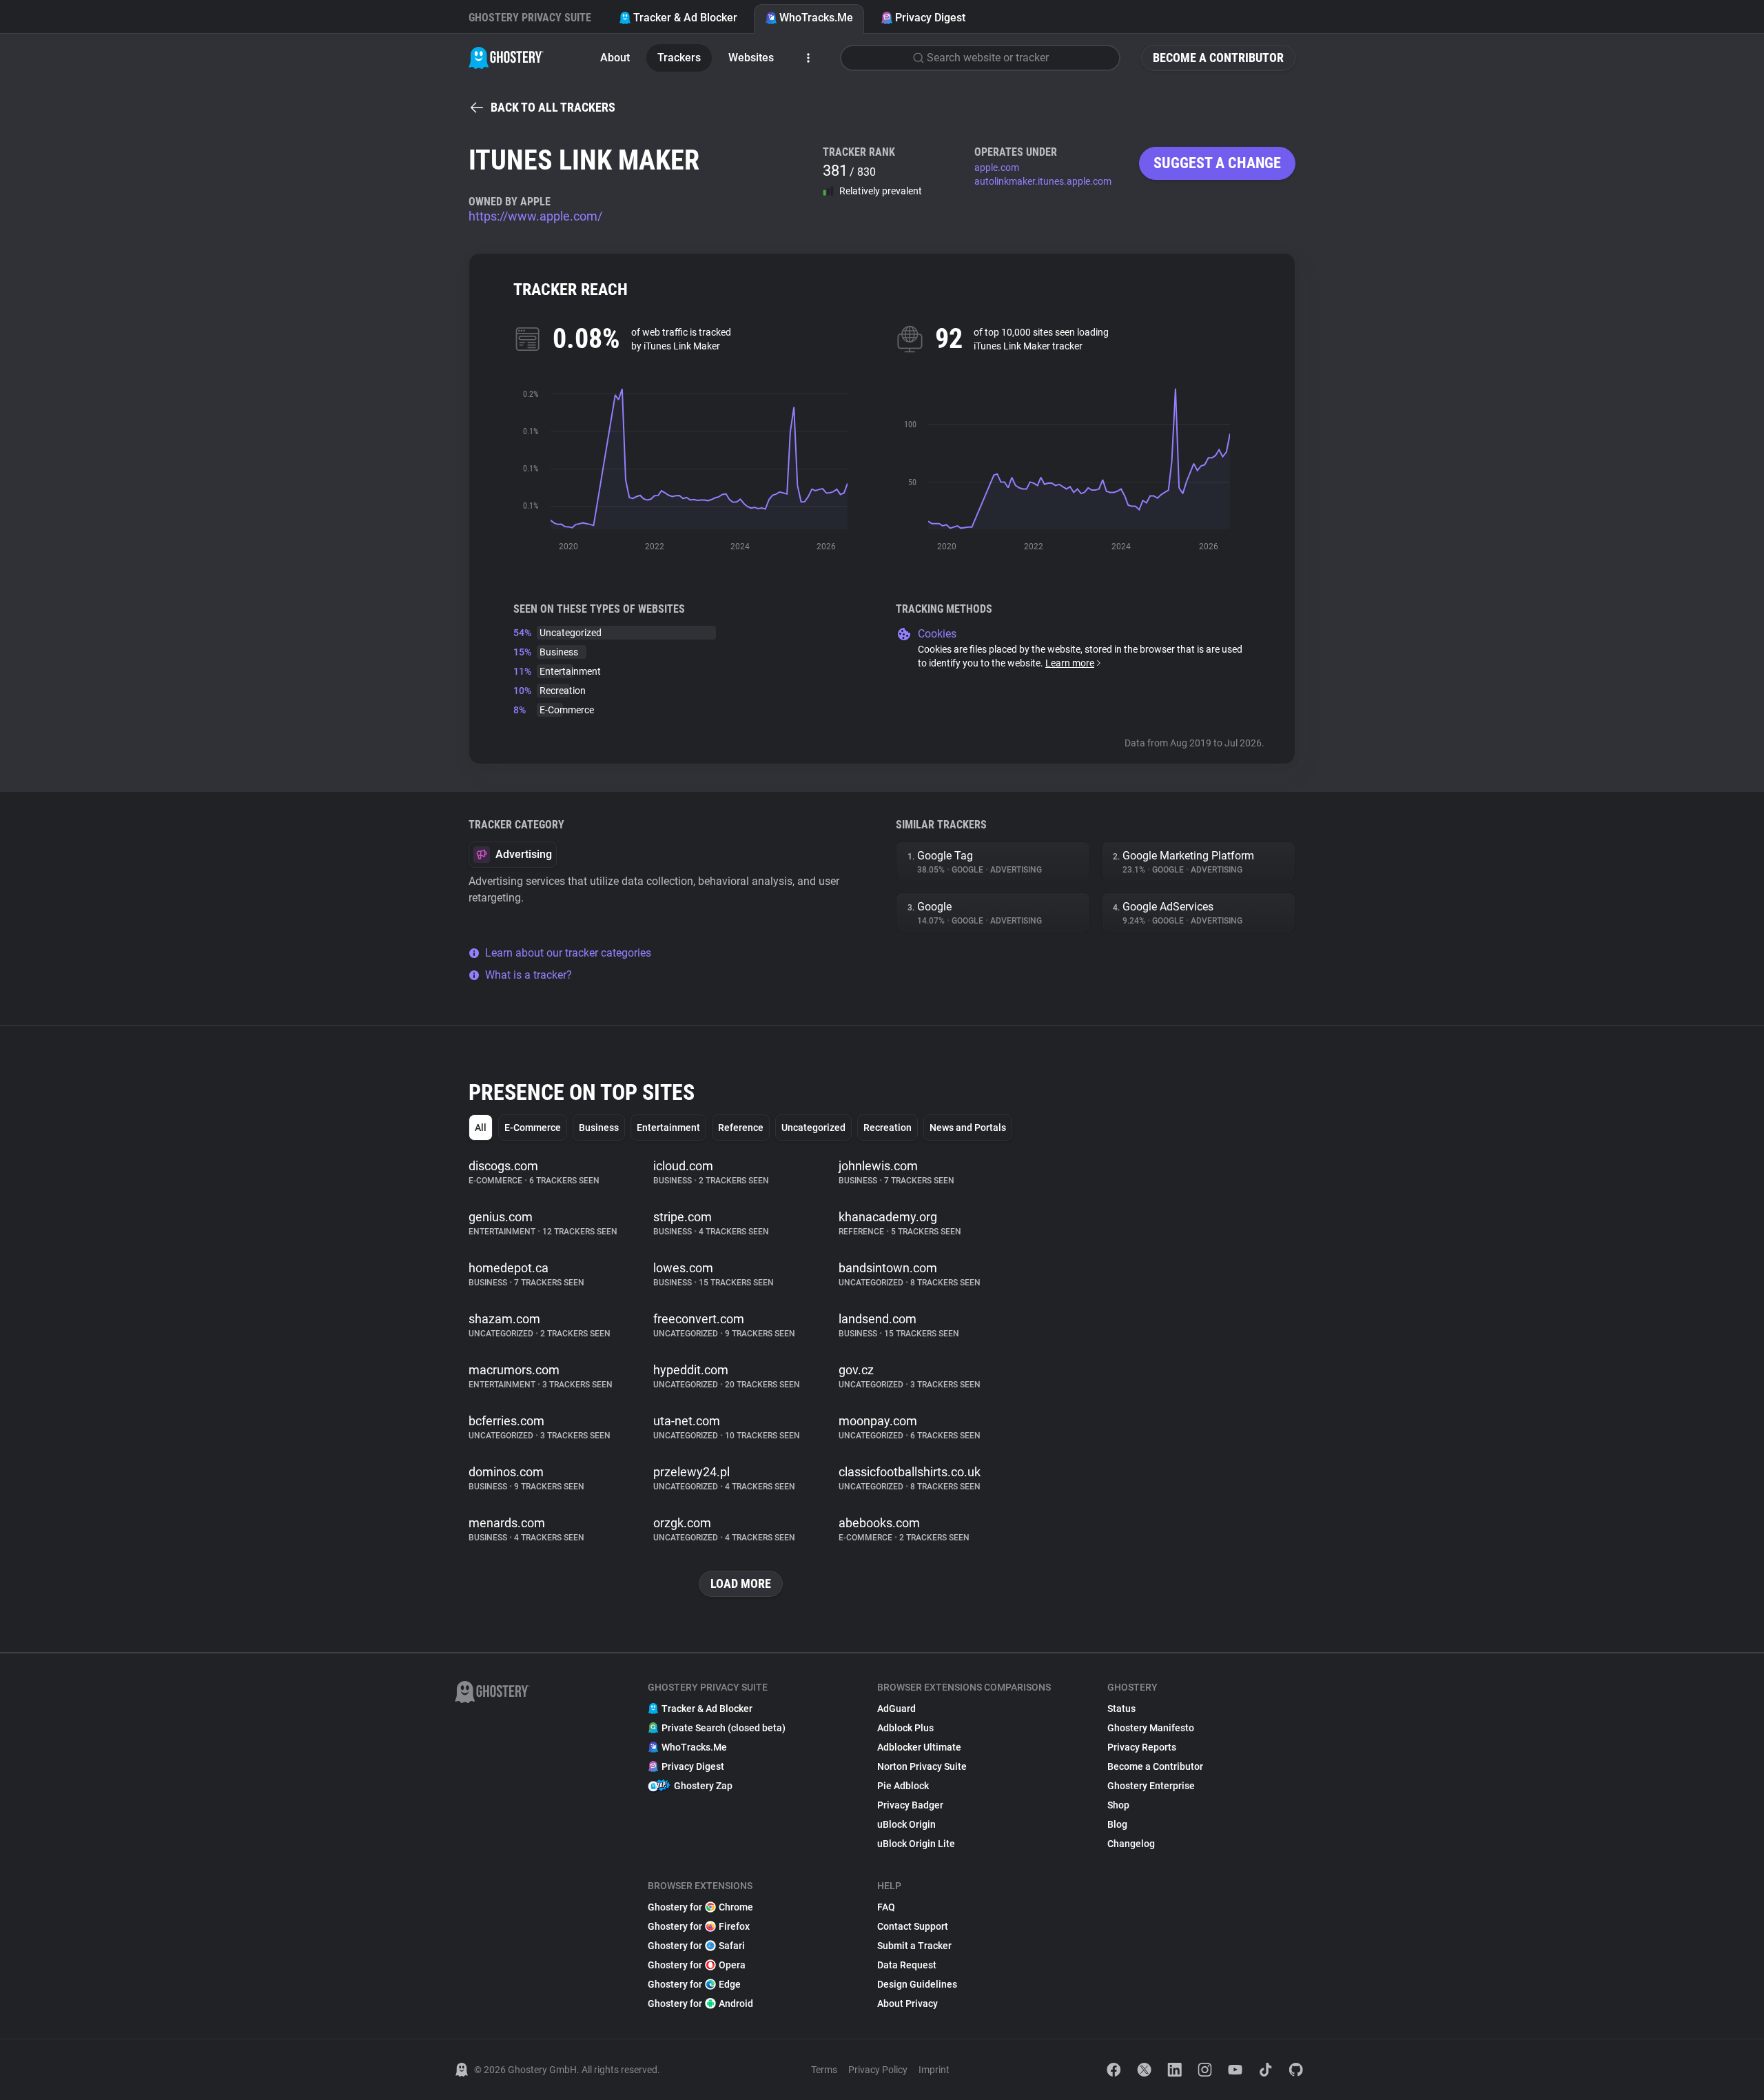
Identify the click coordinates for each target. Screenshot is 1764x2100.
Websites (751, 58)
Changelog (1131, 1844)
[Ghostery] (506, 58)
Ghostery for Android (700, 2004)
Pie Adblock (903, 1786)
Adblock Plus (905, 1728)
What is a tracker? (529, 975)
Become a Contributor (1218, 58)
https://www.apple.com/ (535, 216)
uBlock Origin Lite (916, 1844)
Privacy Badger (910, 1805)
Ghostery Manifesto (1151, 1728)
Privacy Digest (930, 18)
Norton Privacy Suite (922, 1766)
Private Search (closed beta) (724, 1728)
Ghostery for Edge (694, 1984)
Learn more (1070, 663)
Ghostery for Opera (697, 1965)
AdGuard (896, 1709)
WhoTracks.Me (816, 18)
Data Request (907, 1965)
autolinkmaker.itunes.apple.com (1043, 181)
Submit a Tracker (914, 1946)
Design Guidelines (917, 1984)
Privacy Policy (878, 2070)
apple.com (997, 167)
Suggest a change (1217, 163)
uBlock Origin (906, 1824)
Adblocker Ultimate (919, 1747)
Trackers (679, 58)
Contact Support (913, 1926)
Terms (824, 2070)
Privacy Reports (1142, 1747)
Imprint (934, 2070)
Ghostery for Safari (696, 1946)
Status (1121, 1709)
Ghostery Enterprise (1151, 1786)
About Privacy (907, 2004)
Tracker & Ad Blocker (685, 18)
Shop (1118, 1805)
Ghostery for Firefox (699, 1926)
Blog (1117, 1824)
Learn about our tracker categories (568, 953)
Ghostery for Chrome (700, 1907)
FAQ (886, 1907)
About (615, 58)
